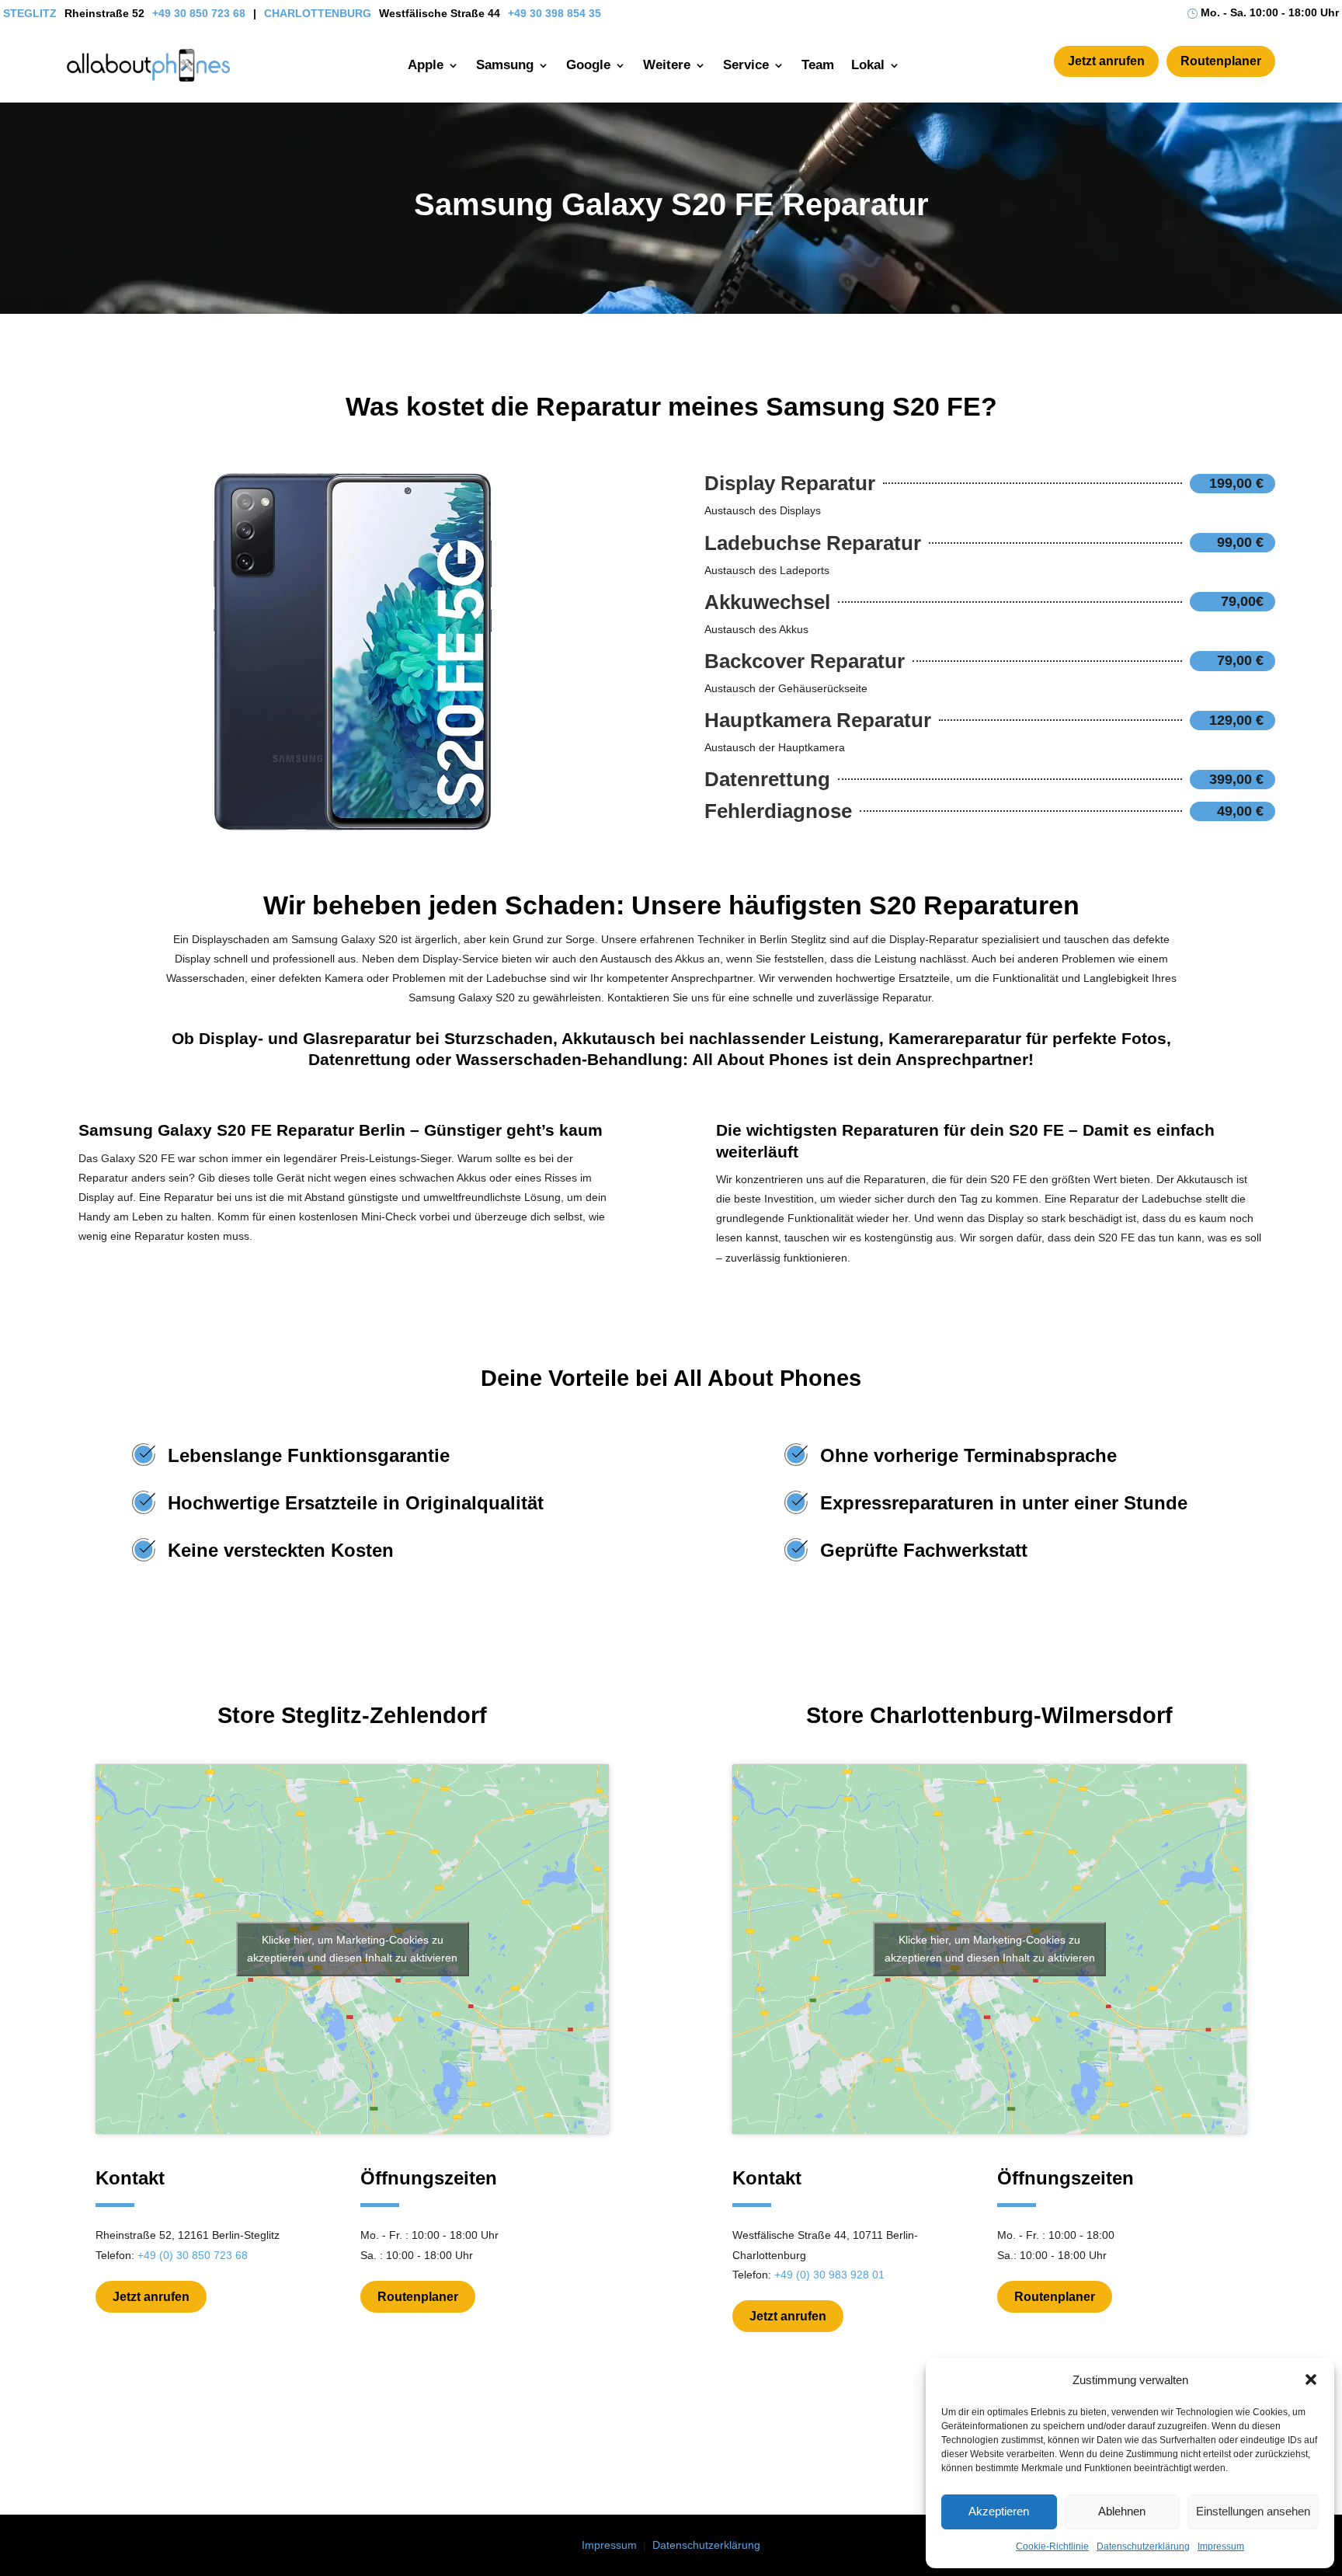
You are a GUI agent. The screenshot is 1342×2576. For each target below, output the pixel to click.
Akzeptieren (999, 2511)
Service (746, 65)
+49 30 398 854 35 (555, 13)
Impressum (1221, 2546)
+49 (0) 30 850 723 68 (193, 2255)
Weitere (667, 65)
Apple (426, 65)
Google (588, 65)
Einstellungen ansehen (1253, 2511)
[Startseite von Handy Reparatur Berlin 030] (148, 65)
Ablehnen (1122, 2511)
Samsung (505, 65)
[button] (1311, 2379)
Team (818, 65)
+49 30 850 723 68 (199, 13)
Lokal (868, 65)
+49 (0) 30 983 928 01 (829, 2275)
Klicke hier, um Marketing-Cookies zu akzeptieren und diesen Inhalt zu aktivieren (352, 1949)
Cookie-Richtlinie (1052, 2546)
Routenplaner (1221, 61)
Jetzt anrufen (1106, 61)
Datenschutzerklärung (1143, 2546)
